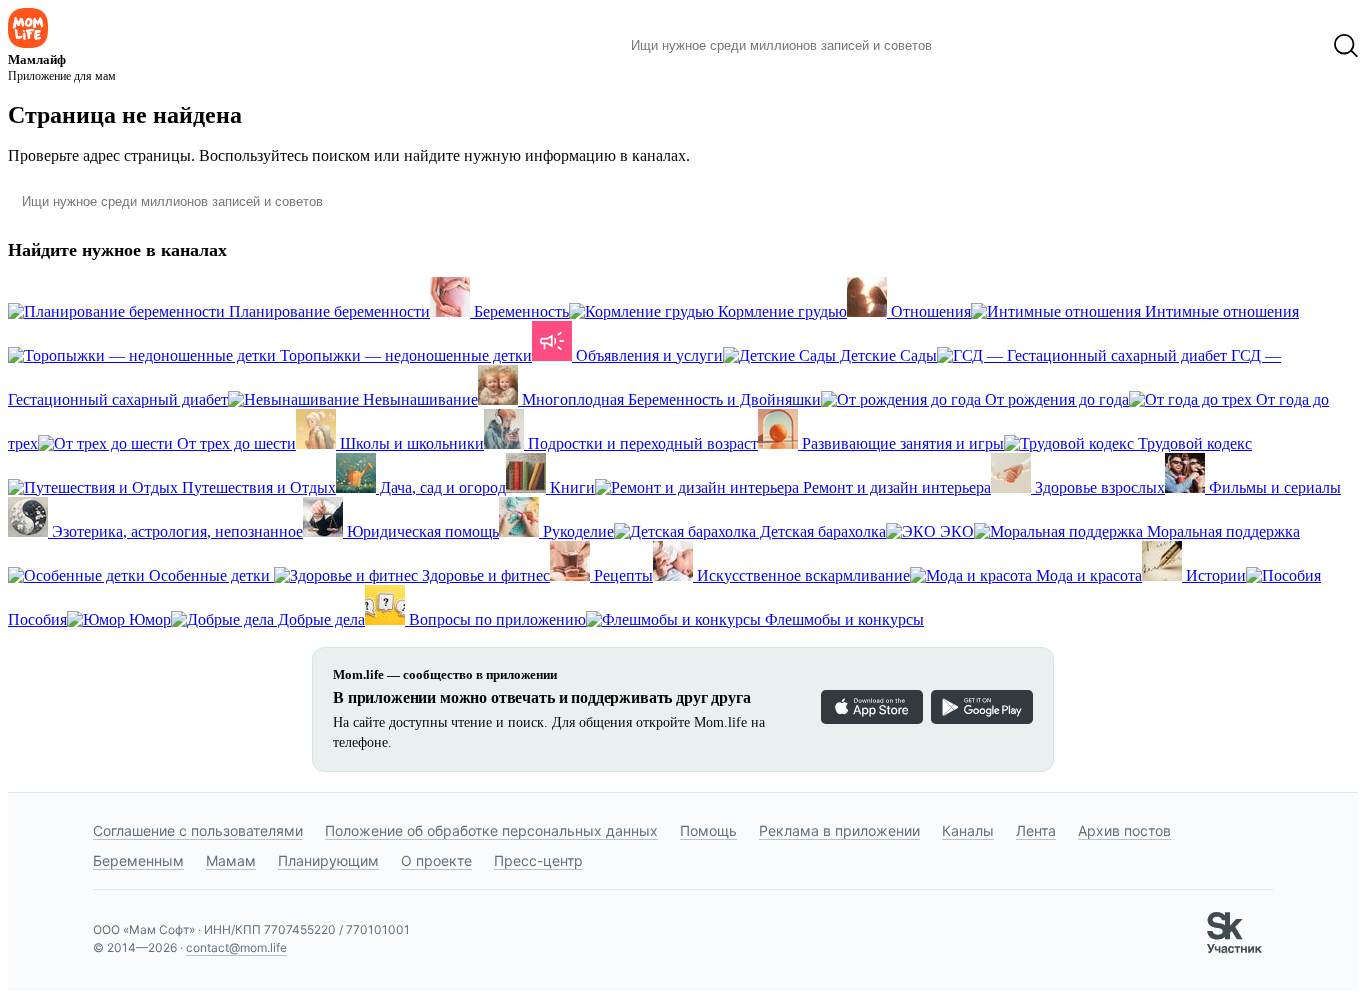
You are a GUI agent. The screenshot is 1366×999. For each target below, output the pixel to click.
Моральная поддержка (1221, 531)
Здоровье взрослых (1098, 487)
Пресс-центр (538, 860)
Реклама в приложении (839, 830)
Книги (570, 487)
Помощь (708, 830)
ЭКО (955, 531)
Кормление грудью (780, 311)
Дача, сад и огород (441, 487)
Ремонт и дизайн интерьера (895, 487)
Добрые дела (319, 619)
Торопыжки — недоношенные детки (404, 355)
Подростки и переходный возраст (641, 443)
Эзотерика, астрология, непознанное (175, 531)
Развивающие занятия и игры (901, 443)
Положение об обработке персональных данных (491, 830)
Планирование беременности (327, 311)
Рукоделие (576, 531)
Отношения (929, 311)
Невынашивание (418, 399)
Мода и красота (1087, 575)
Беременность (519, 311)
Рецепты (621, 575)
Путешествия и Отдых (257, 487)
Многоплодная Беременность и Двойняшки (669, 399)
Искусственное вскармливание (801, 575)
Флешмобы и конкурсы (842, 619)
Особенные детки (209, 575)
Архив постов (1124, 830)
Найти (977, 46)
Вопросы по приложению (495, 619)
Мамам (231, 860)
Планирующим (328, 860)
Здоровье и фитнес (484, 575)
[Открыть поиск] (1346, 46)
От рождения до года (1055, 399)
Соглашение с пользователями (198, 830)
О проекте (436, 860)
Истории (1214, 575)
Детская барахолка (821, 531)
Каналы (968, 830)
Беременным (138, 860)
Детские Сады (886, 355)
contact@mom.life (236, 947)
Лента (1036, 830)
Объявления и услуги (647, 355)
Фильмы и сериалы (1273, 487)
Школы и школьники (410, 443)
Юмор (148, 619)
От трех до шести (234, 443)
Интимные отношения (1220, 311)
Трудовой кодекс (1193, 443)
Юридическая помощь (421, 531)
